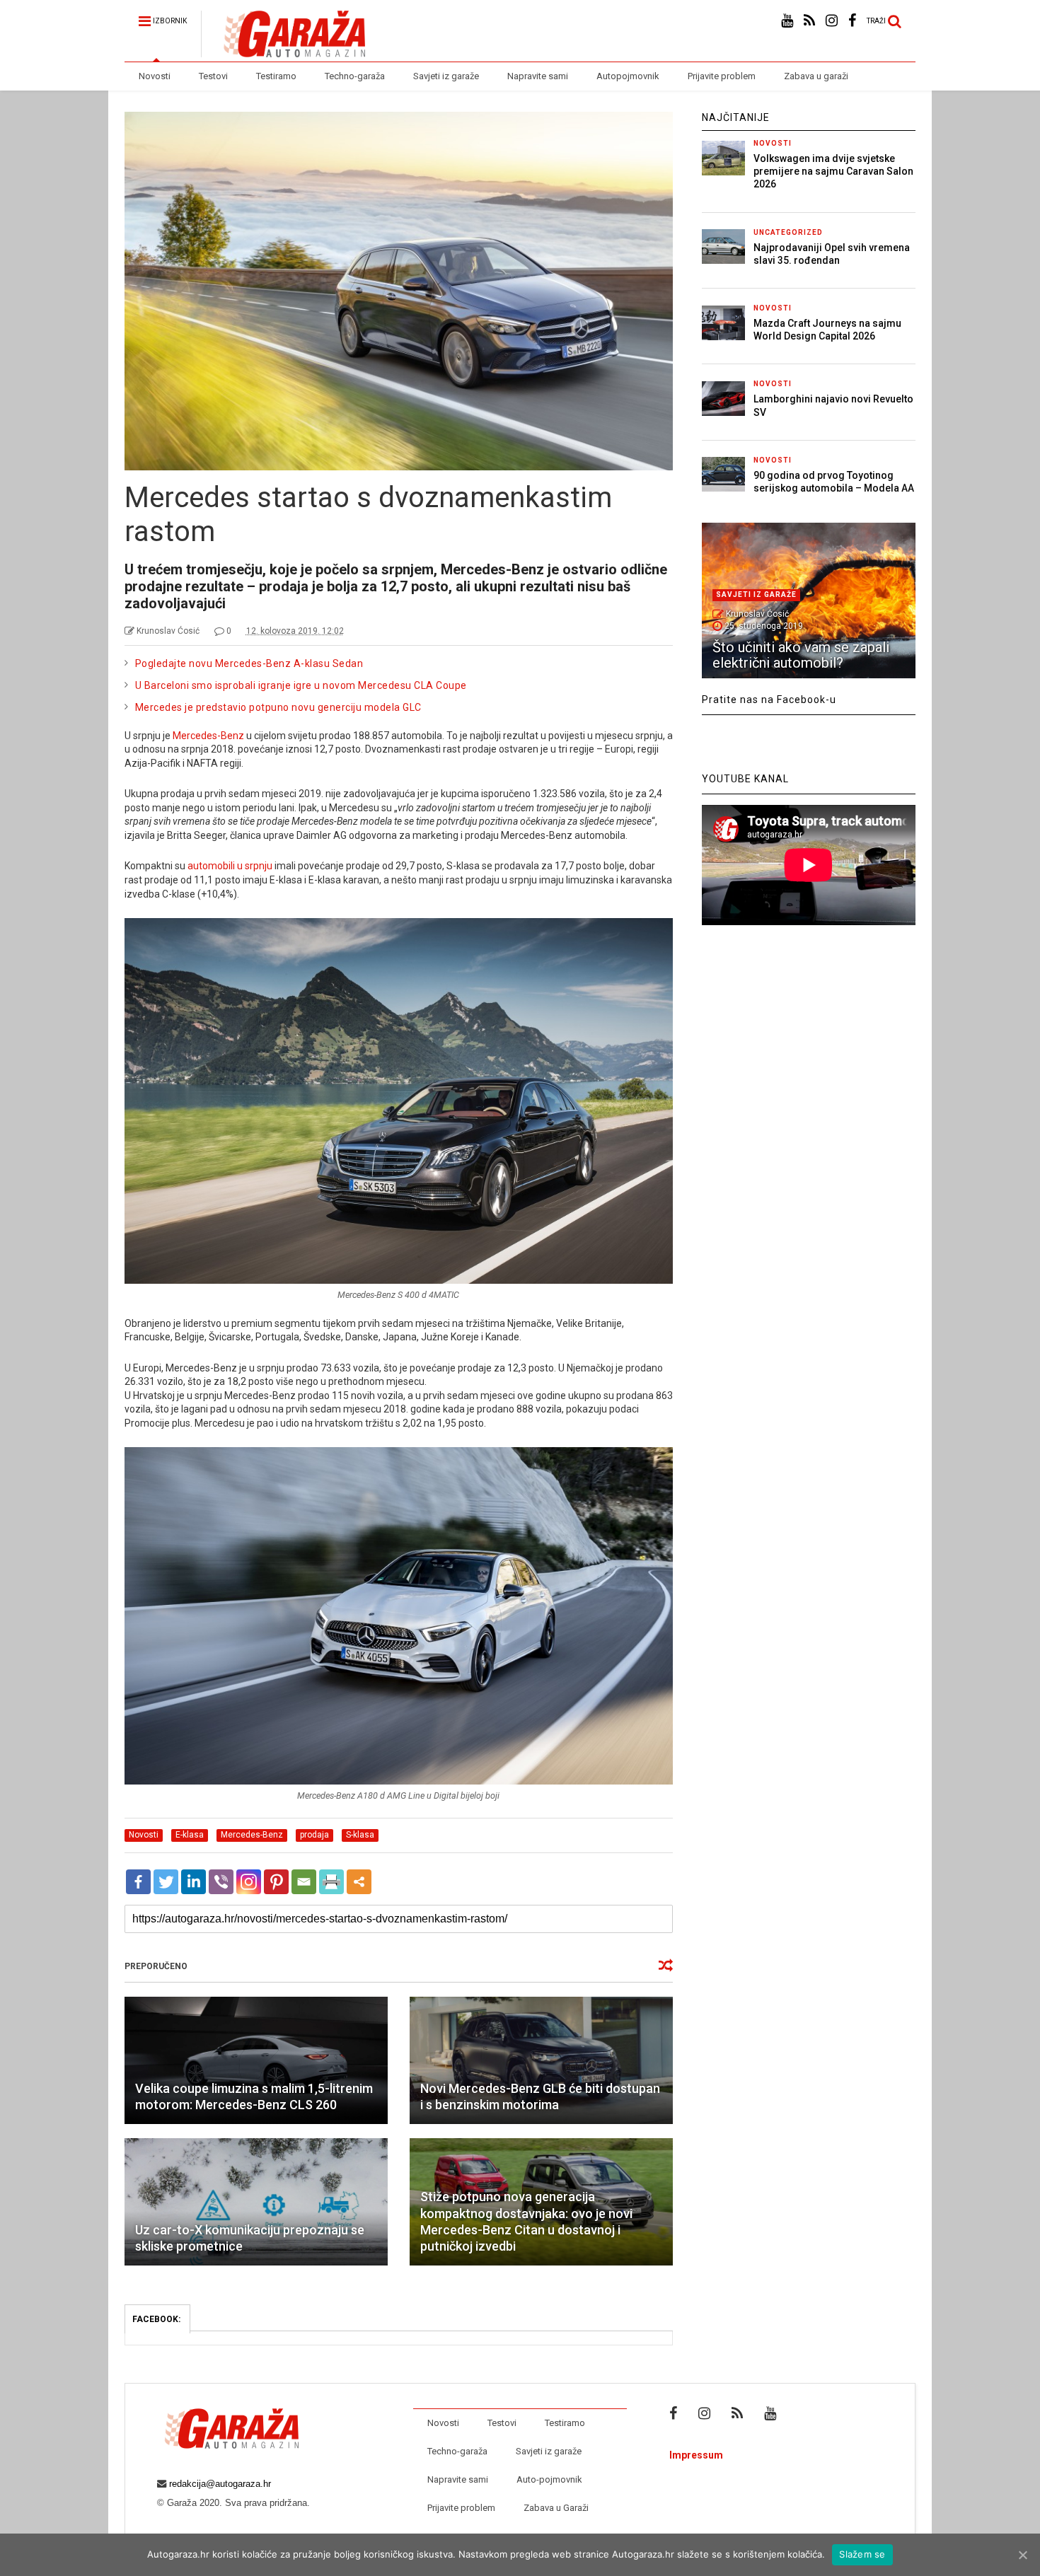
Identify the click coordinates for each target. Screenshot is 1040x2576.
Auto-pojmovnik (549, 2479)
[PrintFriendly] (331, 1882)
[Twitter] (166, 1882)
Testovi (213, 76)
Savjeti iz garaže (446, 76)
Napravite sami (538, 76)
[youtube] (787, 21)
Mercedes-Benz (208, 736)
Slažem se (862, 2554)
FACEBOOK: (157, 2319)
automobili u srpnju (230, 866)
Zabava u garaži (816, 76)
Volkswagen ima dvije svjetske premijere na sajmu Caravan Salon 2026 (833, 171)
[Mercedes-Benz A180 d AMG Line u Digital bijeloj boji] (399, 1781)
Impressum (696, 2455)
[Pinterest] (276, 1882)
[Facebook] (138, 1882)
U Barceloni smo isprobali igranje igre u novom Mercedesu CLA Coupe (301, 685)
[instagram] (832, 21)
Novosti (155, 76)
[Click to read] (256, 2060)
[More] (359, 1882)
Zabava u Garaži (556, 2508)
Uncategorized (788, 232)
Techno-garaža (355, 76)
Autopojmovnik (628, 76)
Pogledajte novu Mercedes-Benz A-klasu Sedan (249, 663)
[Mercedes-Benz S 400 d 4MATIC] (399, 1280)
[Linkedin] (193, 1882)
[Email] (304, 1882)
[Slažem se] (1022, 2555)
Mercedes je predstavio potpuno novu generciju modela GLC (278, 707)
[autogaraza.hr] (283, 51)
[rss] (809, 21)
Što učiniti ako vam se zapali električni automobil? (801, 655)
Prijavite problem (722, 76)
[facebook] (852, 21)
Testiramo (276, 76)
